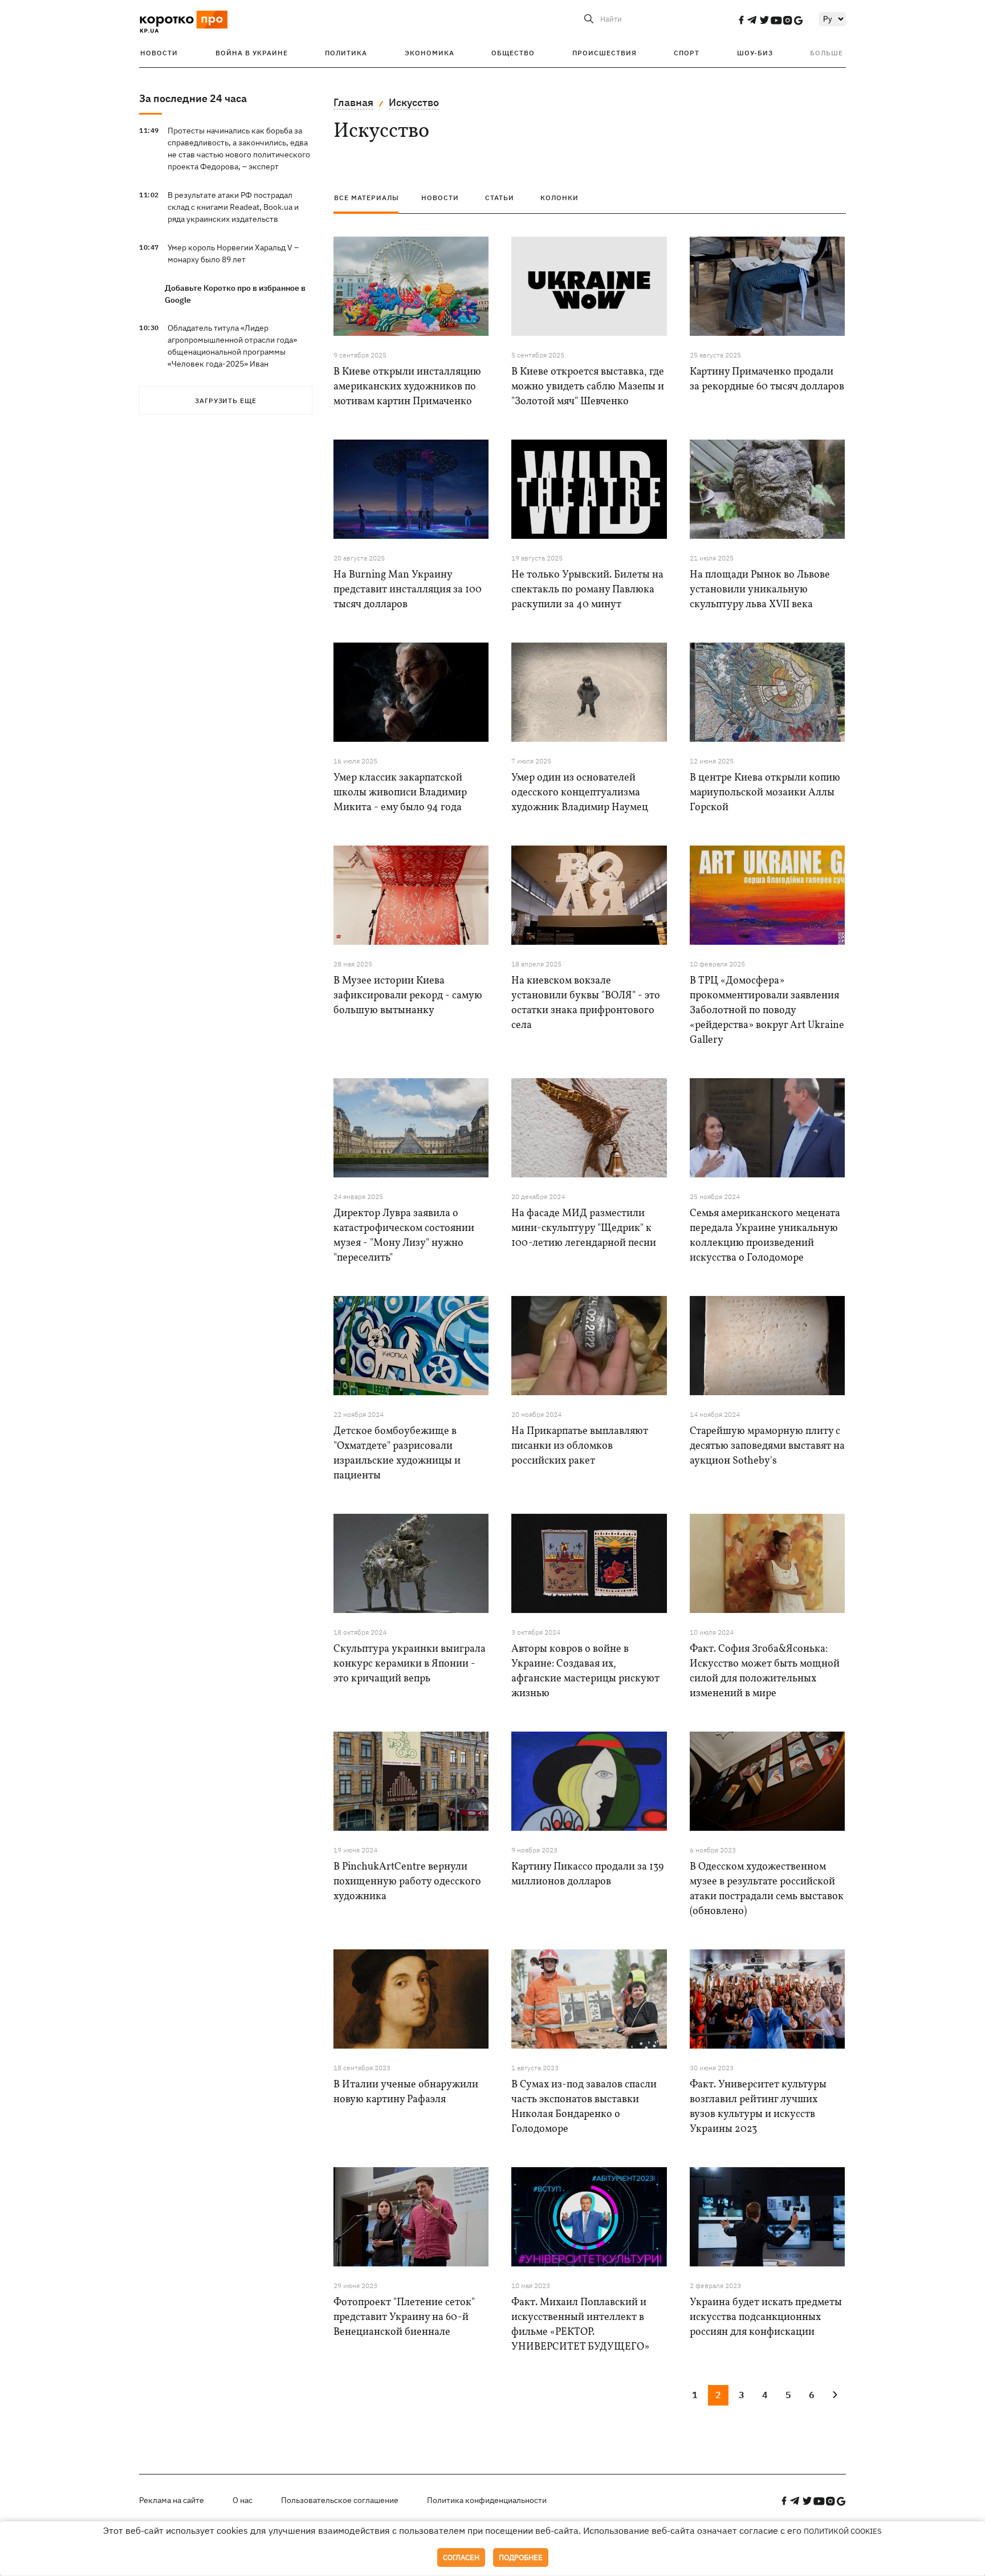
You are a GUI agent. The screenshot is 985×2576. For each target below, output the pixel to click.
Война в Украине (252, 53)
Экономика (430, 53)
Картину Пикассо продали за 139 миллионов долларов (587, 1874)
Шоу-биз (755, 53)
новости (440, 198)
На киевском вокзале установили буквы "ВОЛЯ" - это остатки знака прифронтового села (586, 1003)
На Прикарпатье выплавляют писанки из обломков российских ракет (580, 1446)
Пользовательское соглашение (340, 2500)
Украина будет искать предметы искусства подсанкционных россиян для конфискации (766, 2317)
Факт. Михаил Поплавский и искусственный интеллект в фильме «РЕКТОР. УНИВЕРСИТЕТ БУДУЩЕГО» (580, 2325)
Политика (346, 53)
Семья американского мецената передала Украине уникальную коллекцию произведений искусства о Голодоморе (765, 1236)
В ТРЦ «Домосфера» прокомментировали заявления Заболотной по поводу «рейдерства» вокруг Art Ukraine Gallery (767, 1011)
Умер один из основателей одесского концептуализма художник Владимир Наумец (580, 793)
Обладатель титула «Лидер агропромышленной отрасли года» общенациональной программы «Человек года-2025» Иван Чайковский (232, 352)
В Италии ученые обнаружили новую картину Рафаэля (406, 2092)
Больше (827, 53)
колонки (559, 198)
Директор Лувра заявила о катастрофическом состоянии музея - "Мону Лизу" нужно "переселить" (404, 1236)
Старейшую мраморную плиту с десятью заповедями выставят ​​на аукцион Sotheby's (767, 1446)
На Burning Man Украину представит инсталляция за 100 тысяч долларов (408, 590)
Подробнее (521, 2557)
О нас (243, 2500)
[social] (741, 20)
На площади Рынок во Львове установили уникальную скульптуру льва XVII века (760, 590)
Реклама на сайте (172, 2500)
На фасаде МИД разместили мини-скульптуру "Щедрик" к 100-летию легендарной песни (584, 1228)
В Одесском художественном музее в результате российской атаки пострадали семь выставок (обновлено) (767, 1889)
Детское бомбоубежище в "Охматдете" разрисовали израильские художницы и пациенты (397, 1454)
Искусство (414, 102)
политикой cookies (843, 2531)
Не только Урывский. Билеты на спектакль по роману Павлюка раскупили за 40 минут (587, 590)
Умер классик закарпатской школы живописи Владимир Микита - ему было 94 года (400, 793)
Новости (159, 53)
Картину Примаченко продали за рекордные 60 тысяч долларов (767, 379)
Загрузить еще (226, 401)
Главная (353, 102)
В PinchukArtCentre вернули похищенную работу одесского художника (407, 1882)
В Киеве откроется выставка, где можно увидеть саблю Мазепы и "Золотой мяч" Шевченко (588, 387)
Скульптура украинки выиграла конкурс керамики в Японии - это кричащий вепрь (410, 1664)
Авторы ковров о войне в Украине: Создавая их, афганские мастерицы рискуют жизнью (585, 1671)
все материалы (367, 198)
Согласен (461, 2557)
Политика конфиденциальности (487, 2500)
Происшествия (605, 53)
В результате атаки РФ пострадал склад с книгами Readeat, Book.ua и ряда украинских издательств (233, 207)
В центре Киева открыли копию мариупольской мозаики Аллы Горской (765, 793)
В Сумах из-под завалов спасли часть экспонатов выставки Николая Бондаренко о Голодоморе (584, 2107)
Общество (513, 53)
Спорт (687, 53)
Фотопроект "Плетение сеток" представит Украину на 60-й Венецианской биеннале (404, 2317)
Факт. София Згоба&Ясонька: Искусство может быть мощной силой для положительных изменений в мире (765, 1671)
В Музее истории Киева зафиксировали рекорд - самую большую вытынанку (408, 996)
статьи (500, 198)
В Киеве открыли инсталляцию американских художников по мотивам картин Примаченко (407, 387)
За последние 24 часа (193, 98)
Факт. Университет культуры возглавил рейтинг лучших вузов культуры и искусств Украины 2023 (758, 2107)
